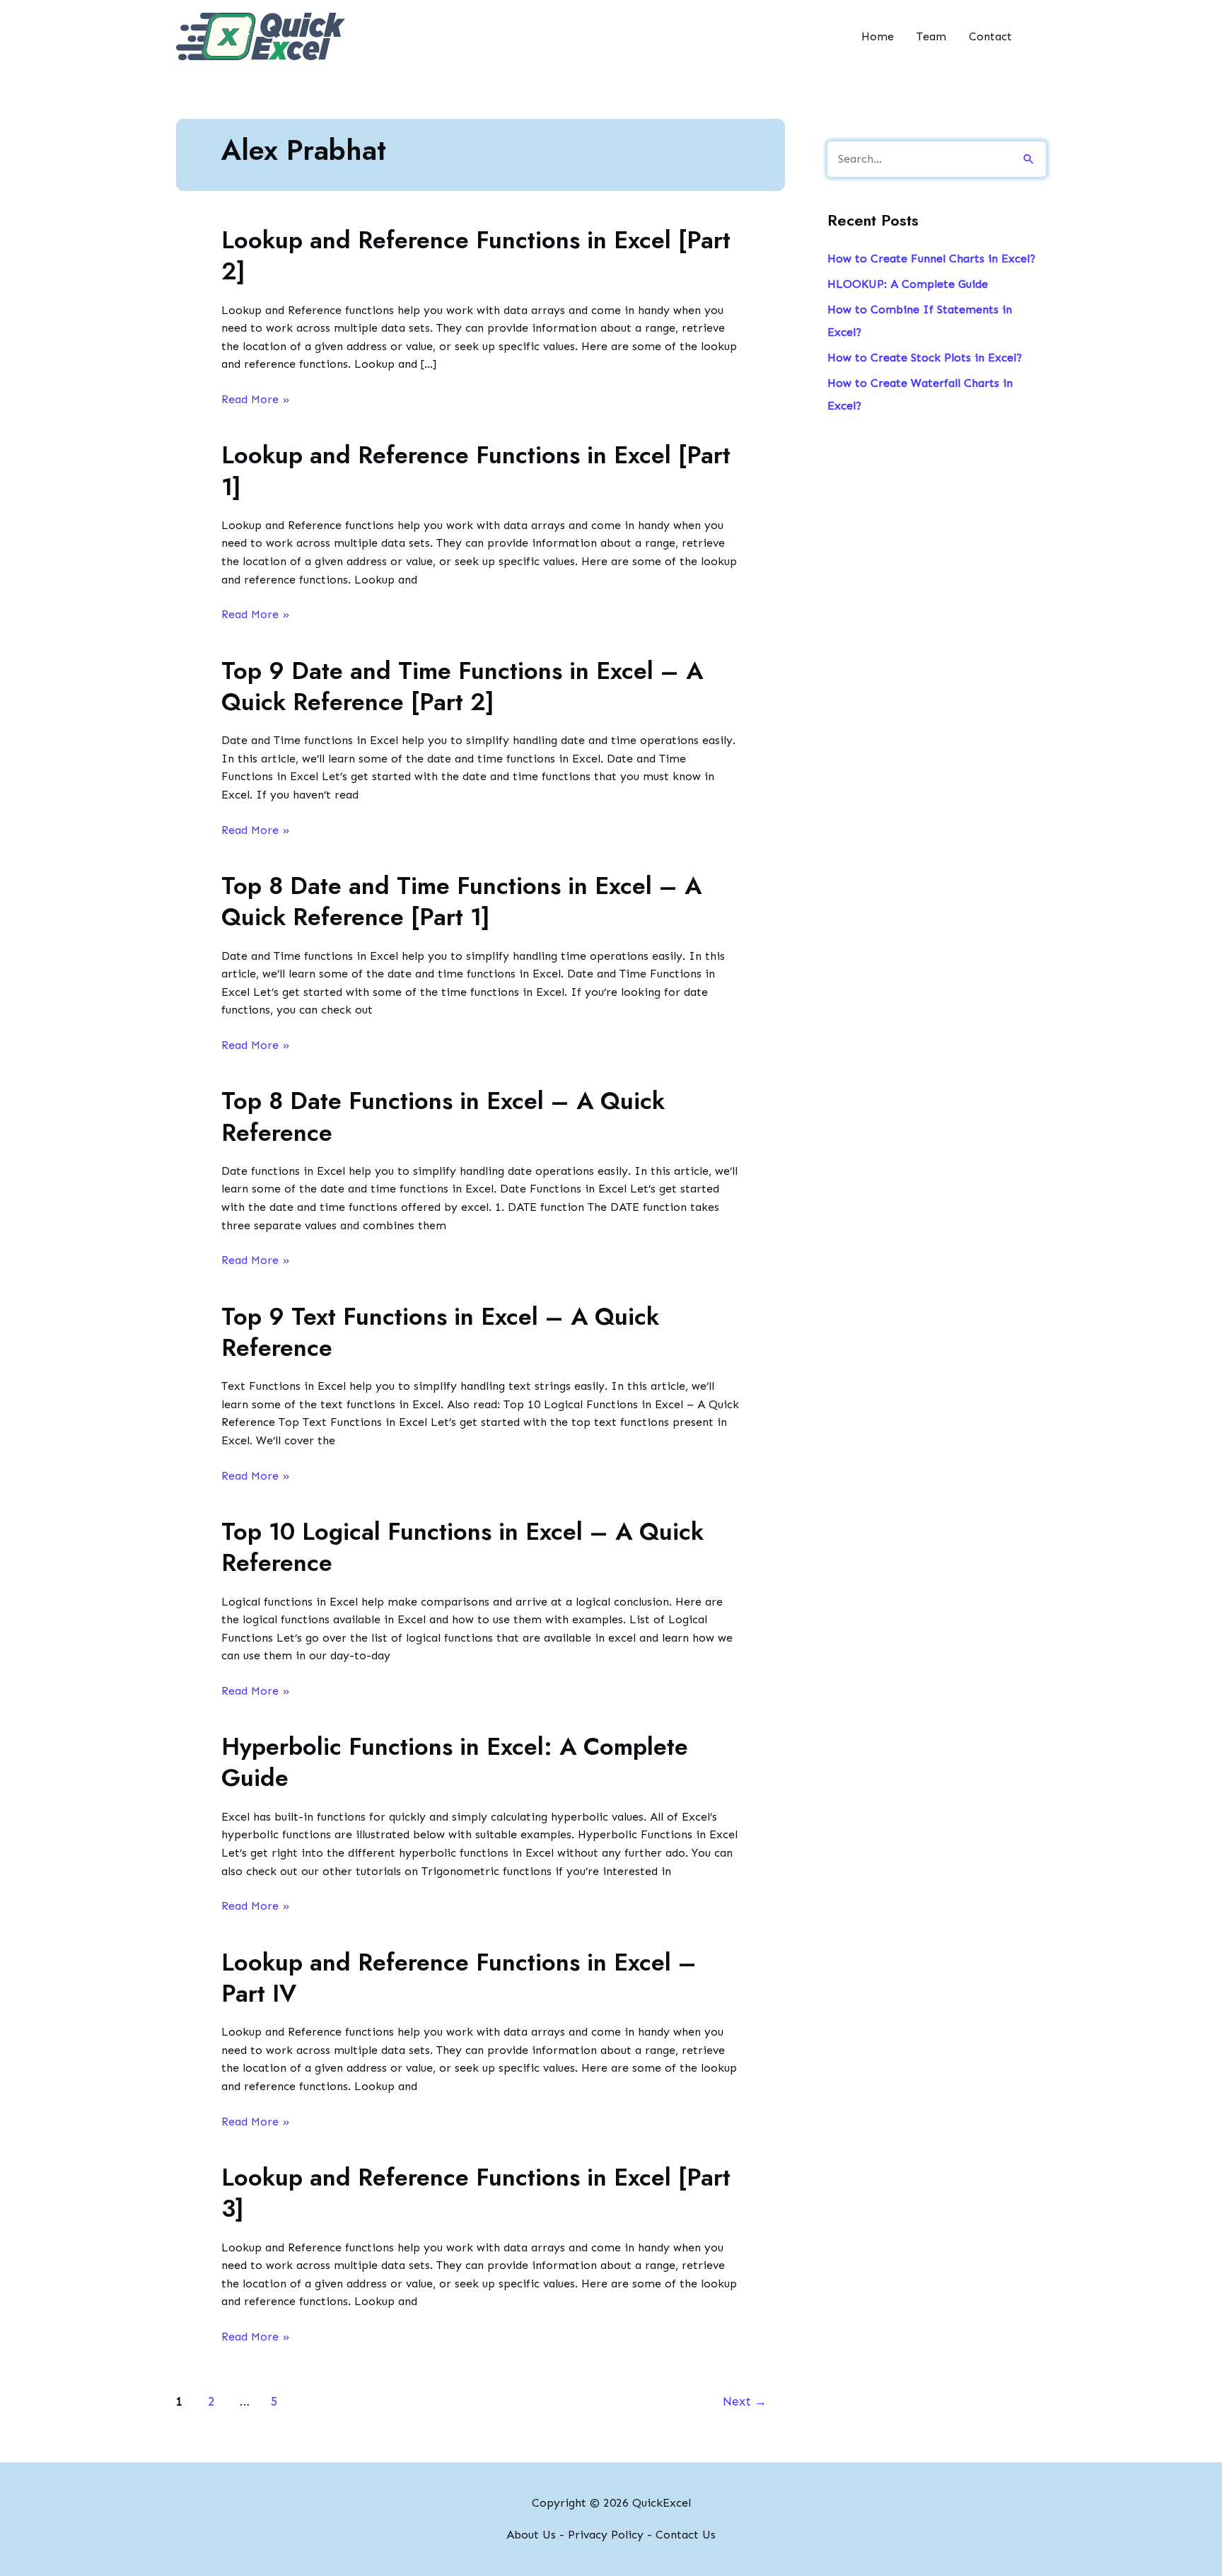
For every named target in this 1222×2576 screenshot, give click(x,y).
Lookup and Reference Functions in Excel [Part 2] (476, 256)
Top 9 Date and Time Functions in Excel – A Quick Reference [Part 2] (462, 686)
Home (878, 36)
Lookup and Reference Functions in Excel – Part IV (459, 1978)
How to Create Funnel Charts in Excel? (931, 259)
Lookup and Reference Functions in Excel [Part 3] (476, 2193)
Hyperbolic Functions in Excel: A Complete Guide (455, 1762)
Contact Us (686, 2535)
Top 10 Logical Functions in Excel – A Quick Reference (462, 1547)
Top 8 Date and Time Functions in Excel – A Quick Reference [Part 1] (461, 901)
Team (931, 36)
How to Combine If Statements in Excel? (920, 321)
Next (745, 2401)
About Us (531, 2535)
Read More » (256, 400)
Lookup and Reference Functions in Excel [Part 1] (476, 471)
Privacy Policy (606, 2535)
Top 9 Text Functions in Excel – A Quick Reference (440, 1332)
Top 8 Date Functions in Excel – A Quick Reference (443, 1116)
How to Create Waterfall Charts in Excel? (920, 394)
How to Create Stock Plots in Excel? (925, 358)
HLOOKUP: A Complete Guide (908, 284)
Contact (990, 36)
